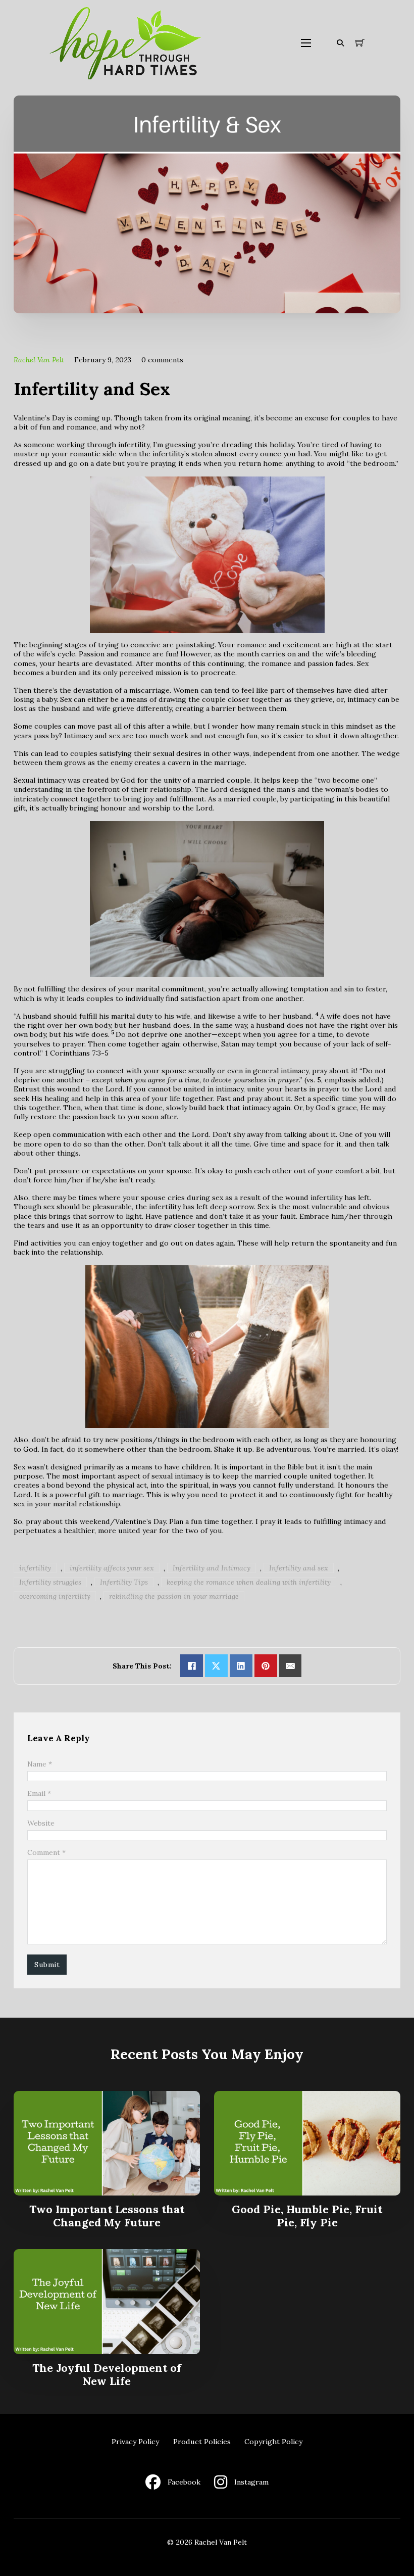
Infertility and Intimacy (212, 1568)
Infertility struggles (50, 1582)
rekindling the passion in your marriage (174, 1596)
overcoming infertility (55, 1596)
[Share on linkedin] (241, 1666)
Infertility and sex (299, 1568)
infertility (35, 1568)
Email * (39, 1793)
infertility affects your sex (112, 1568)
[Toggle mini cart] (360, 43)
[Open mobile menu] (306, 43)
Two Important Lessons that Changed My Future (107, 2216)
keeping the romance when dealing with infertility (249, 1582)
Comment (46, 1852)
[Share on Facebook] (192, 1666)
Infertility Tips (124, 1582)
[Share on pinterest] (266, 1666)
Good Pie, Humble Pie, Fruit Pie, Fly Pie (307, 2216)
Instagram (251, 2482)
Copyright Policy (273, 2442)
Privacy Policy (135, 2442)
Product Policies (202, 2442)
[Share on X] (216, 1666)
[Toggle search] (340, 43)
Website (41, 1823)
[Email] (291, 1666)
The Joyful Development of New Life (107, 2374)
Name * (40, 1764)
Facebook (184, 2482)
